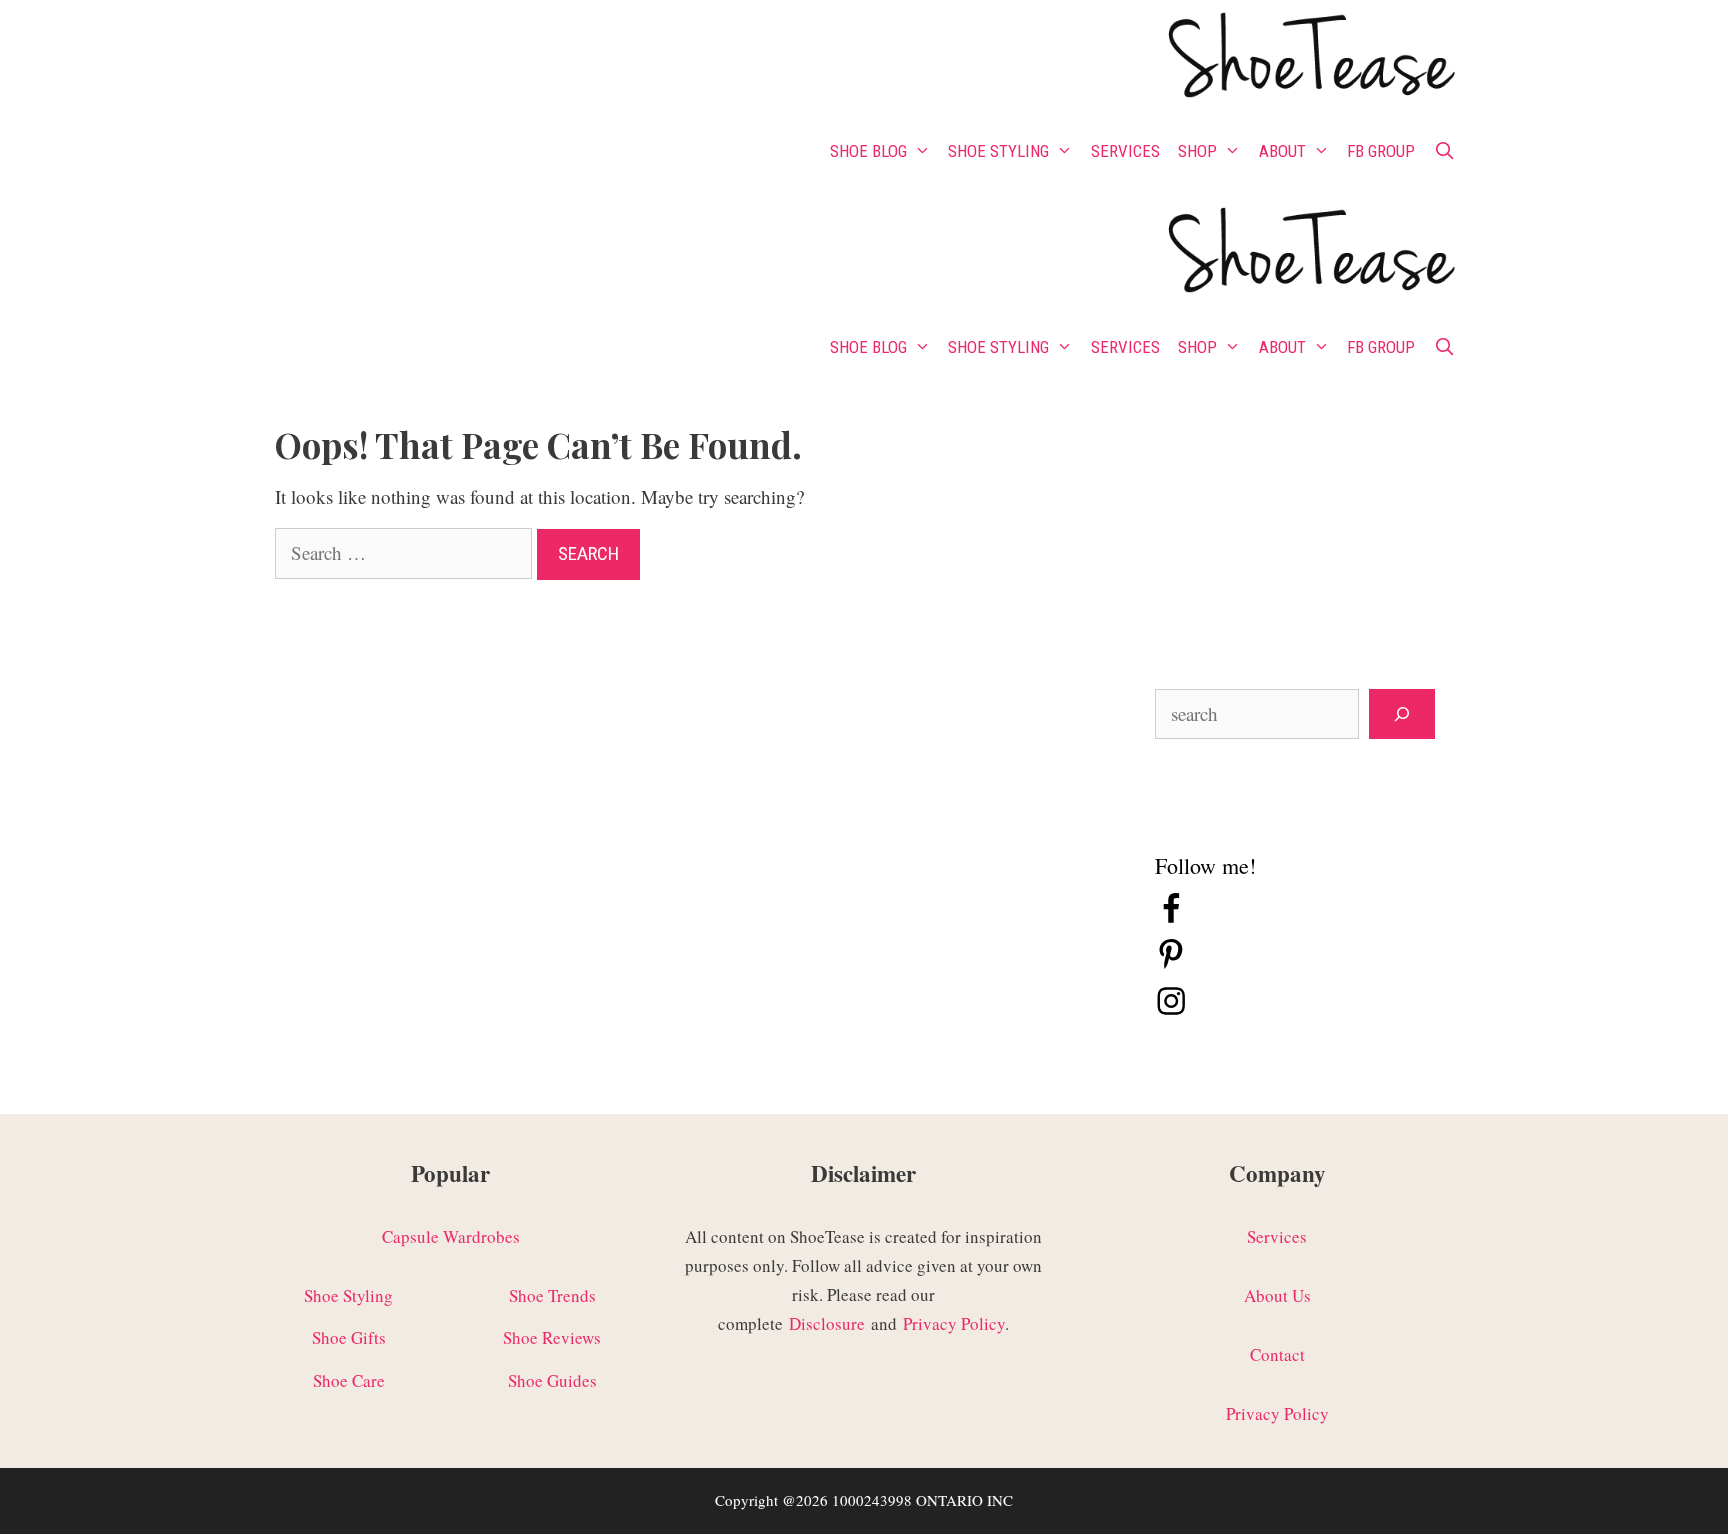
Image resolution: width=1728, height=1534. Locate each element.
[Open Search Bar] (1444, 151)
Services (1125, 151)
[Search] (1402, 714)
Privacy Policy (954, 1323)
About (1282, 151)
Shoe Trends (552, 1295)
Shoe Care (349, 1380)
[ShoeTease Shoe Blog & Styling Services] (1309, 58)
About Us (1277, 1295)
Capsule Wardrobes (451, 1236)
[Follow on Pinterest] (1171, 964)
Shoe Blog (868, 151)
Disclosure (827, 1323)
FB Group (1381, 151)
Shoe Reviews (552, 1337)
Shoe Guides (552, 1380)
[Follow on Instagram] (1171, 1010)
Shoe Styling (998, 151)
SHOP (1197, 151)
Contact (1277, 1354)
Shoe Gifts (349, 1337)
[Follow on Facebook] (1171, 918)
